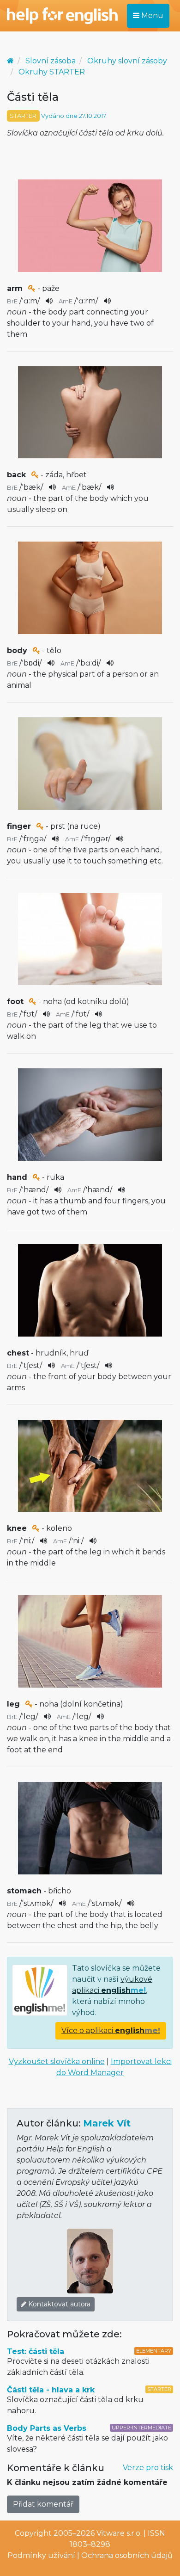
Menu (151, 15)
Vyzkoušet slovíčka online (57, 2061)
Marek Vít (107, 2123)
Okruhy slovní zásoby (127, 61)
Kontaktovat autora (58, 2304)
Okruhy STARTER (52, 72)
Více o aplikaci (111, 2031)
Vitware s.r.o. (119, 2533)
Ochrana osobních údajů (127, 2555)
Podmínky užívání (41, 2555)
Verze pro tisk (148, 2468)
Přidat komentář (43, 2504)
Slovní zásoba (51, 61)
